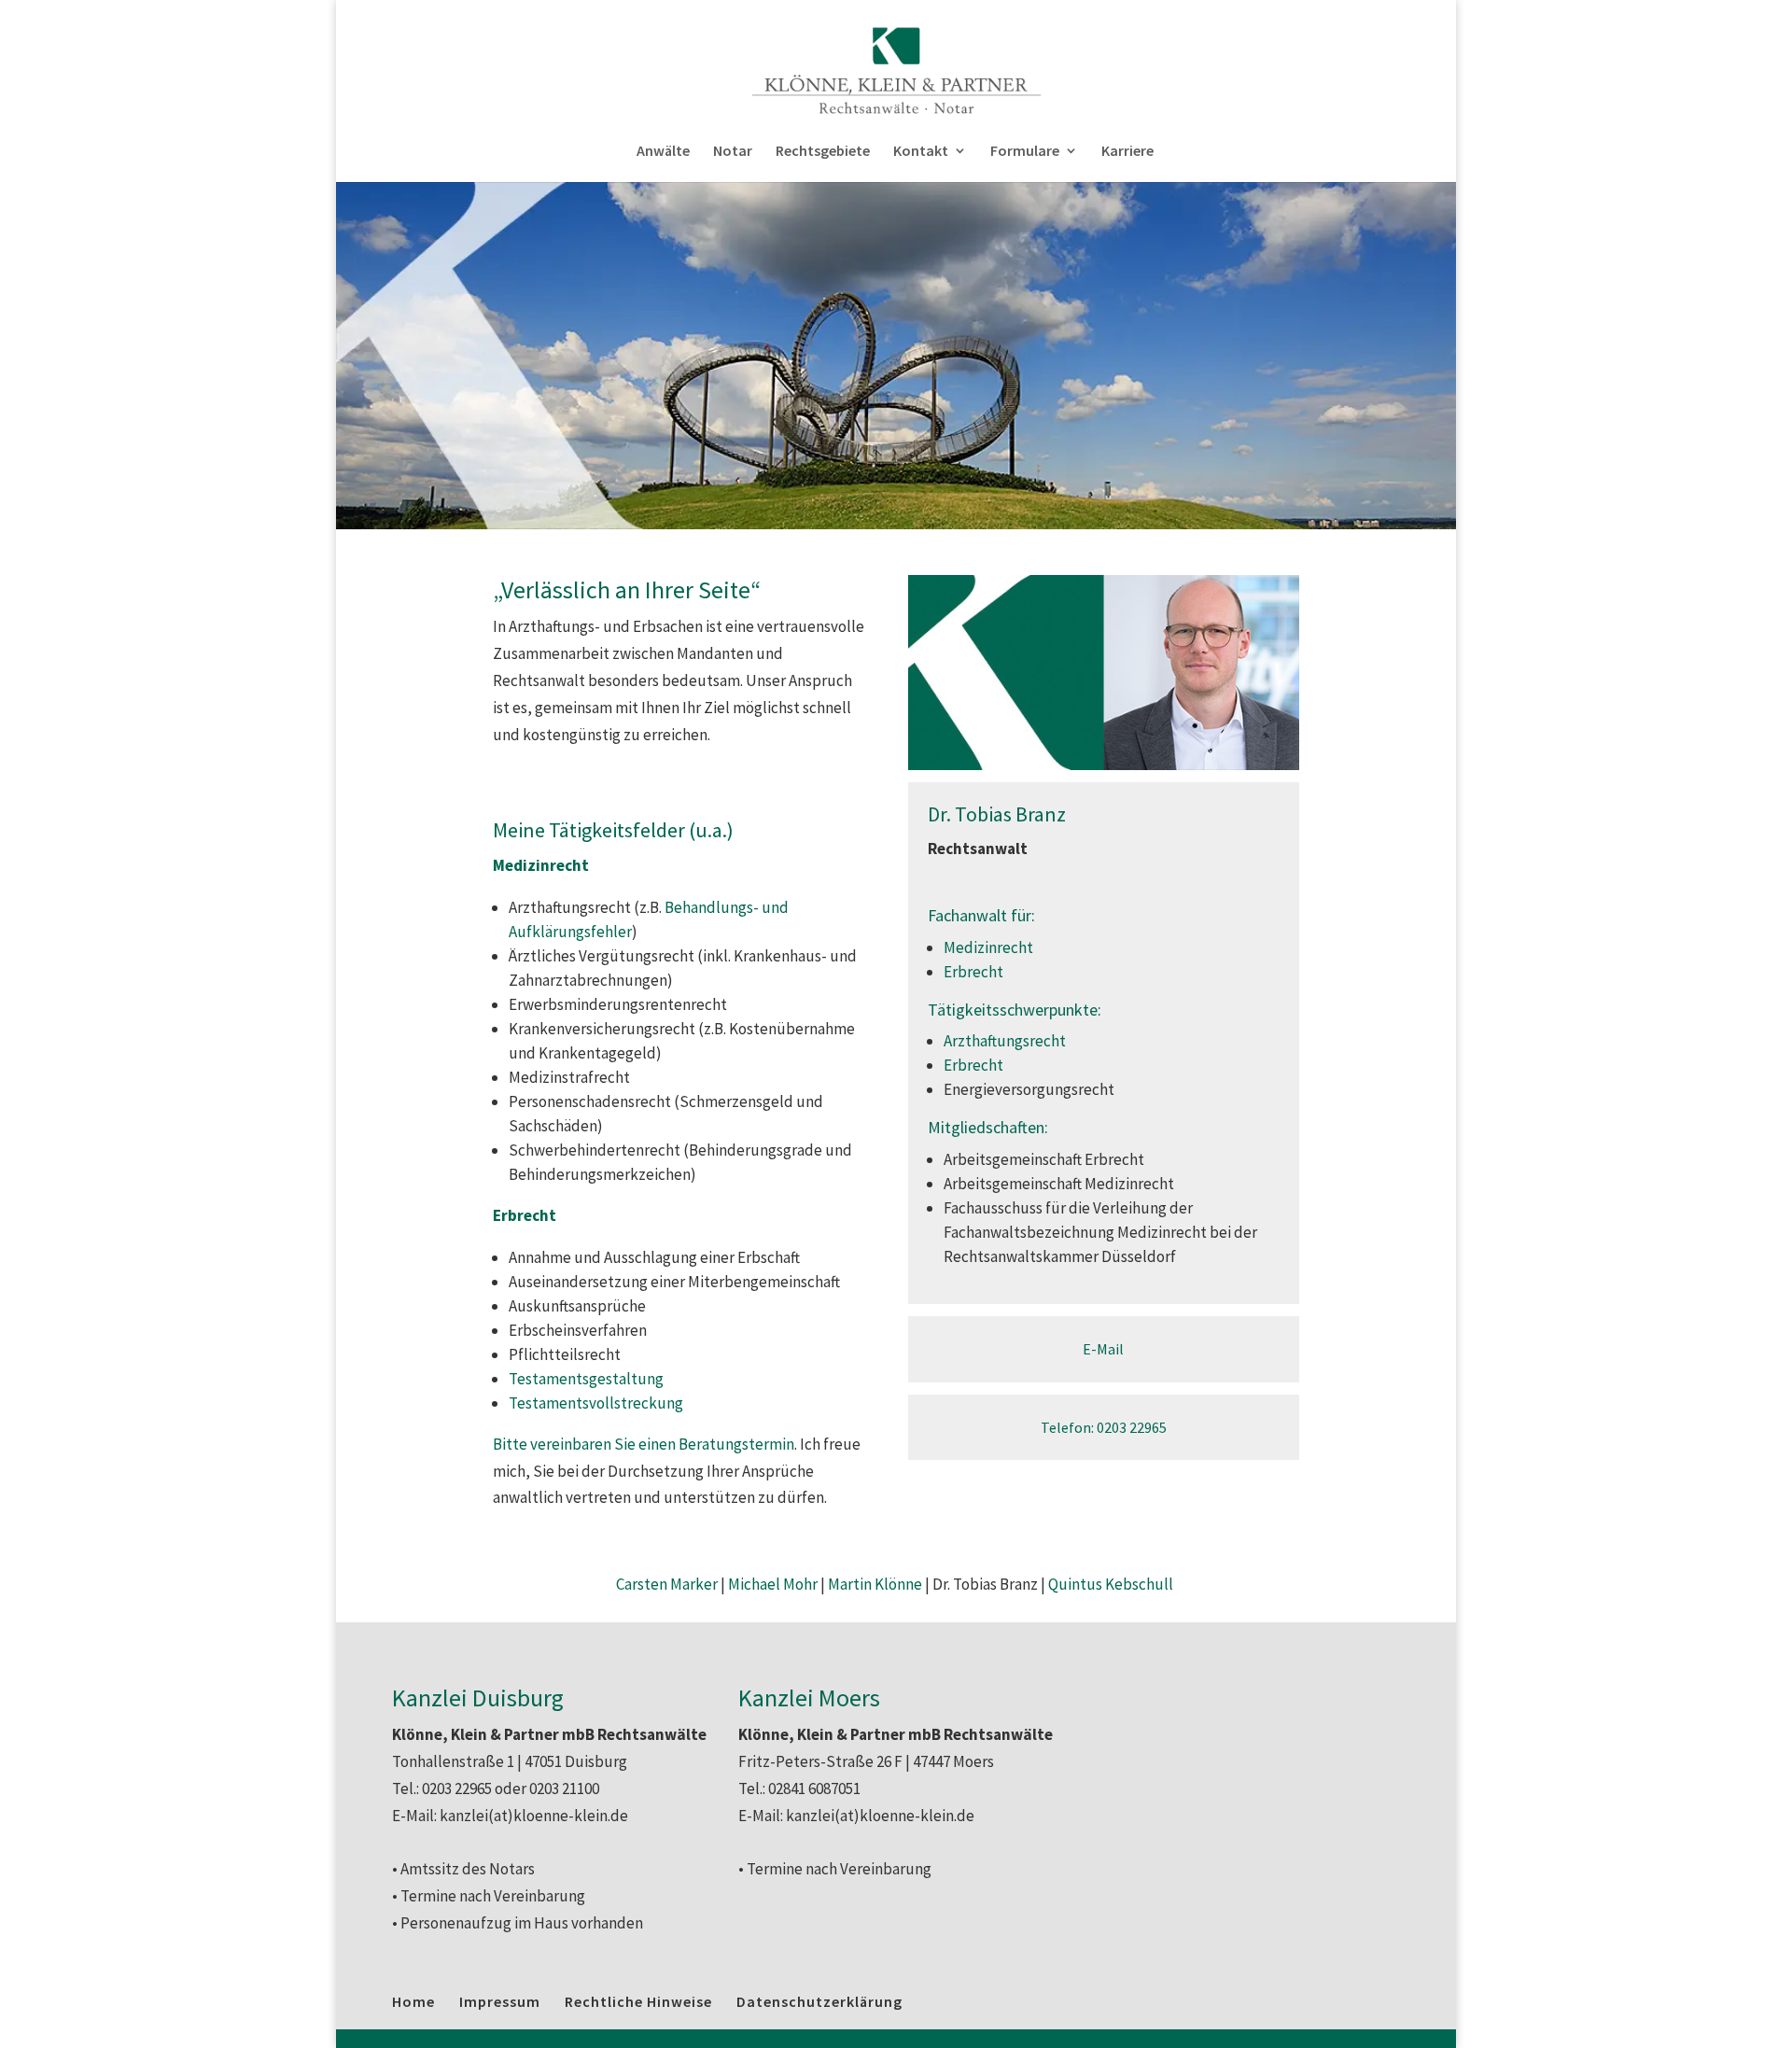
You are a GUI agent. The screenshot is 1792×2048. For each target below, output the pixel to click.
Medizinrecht (988, 947)
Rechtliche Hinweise (638, 2001)
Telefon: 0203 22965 (1104, 1427)
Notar (733, 152)
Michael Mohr (773, 1584)
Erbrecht (973, 972)
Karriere (1127, 152)
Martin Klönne (875, 1584)
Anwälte (663, 152)
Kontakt (921, 152)
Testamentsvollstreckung (596, 1403)
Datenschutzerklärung (819, 2001)
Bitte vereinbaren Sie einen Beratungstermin (644, 1444)
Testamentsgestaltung (586, 1379)
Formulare (1025, 152)
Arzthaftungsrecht (1005, 1041)
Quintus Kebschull (1111, 1584)
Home (413, 2001)
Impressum (500, 2001)
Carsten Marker (667, 1584)
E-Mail (1103, 1349)
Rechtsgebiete (823, 152)
